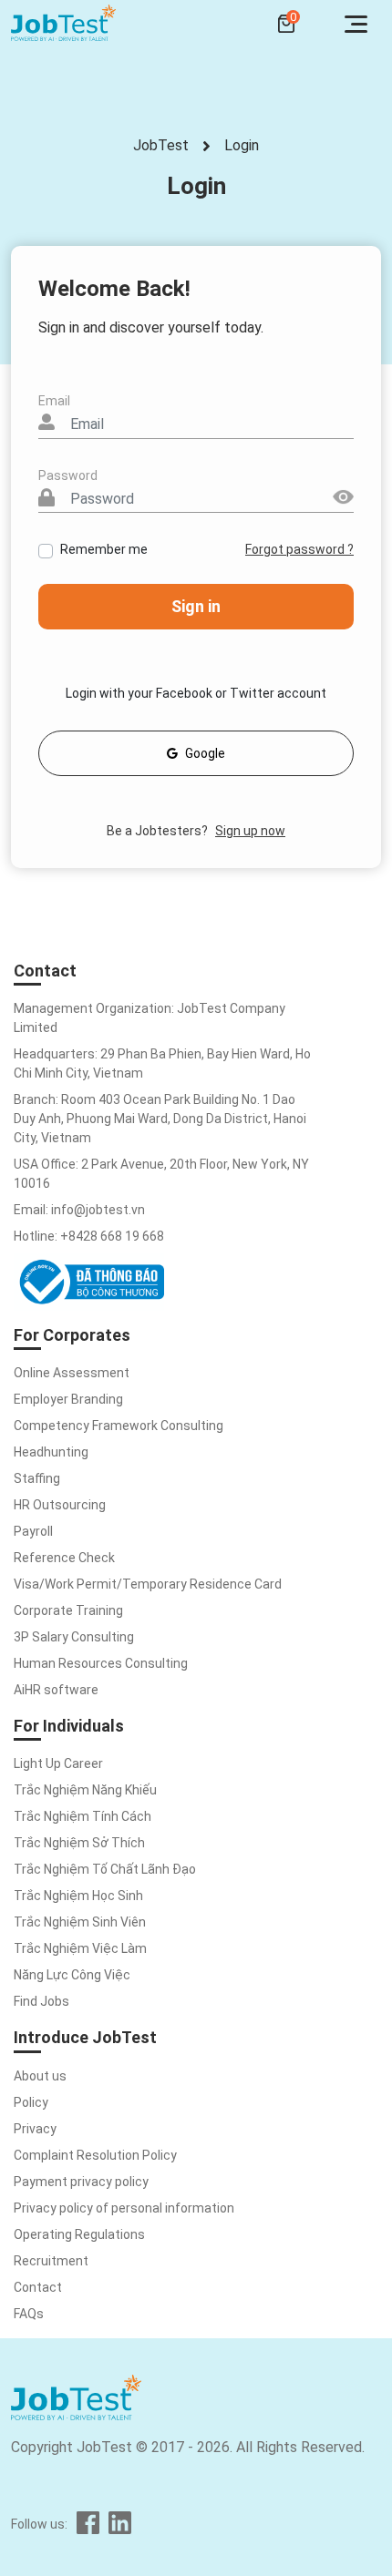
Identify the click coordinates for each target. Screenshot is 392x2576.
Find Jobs (41, 2001)
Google (205, 753)
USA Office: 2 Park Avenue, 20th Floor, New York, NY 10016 (161, 1174)
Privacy (35, 2129)
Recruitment (51, 2261)
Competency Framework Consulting (119, 1426)
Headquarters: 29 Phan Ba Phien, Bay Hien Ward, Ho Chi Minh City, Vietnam (162, 1063)
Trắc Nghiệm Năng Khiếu (85, 1790)
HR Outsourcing (60, 1505)
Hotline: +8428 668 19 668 (89, 1236)
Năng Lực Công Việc (72, 1975)
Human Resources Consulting (101, 1663)
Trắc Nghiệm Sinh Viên (80, 1922)
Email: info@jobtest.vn (79, 1210)
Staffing (37, 1478)
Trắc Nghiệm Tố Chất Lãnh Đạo (105, 1869)
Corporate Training (68, 1610)
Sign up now (250, 831)
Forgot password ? (299, 549)
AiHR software (56, 1690)
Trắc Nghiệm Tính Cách (83, 1816)
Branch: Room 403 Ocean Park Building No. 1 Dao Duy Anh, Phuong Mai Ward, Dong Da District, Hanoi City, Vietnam (160, 1119)
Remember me (104, 549)
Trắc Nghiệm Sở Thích (79, 1843)
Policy (31, 2102)
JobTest (161, 145)
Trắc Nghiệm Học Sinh (78, 1896)
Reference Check (64, 1558)
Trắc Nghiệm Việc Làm (80, 1948)
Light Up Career (58, 1763)
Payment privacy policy (81, 2182)
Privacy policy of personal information (124, 2208)
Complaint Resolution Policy (95, 2155)
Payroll (33, 1531)
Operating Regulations (79, 2234)
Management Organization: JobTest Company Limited (150, 1018)
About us (40, 2076)
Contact (38, 2287)
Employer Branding (68, 1399)
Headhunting (51, 1452)
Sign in (196, 606)
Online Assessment (72, 1373)
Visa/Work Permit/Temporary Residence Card (148, 1584)
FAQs (29, 2314)
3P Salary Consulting (74, 1637)
